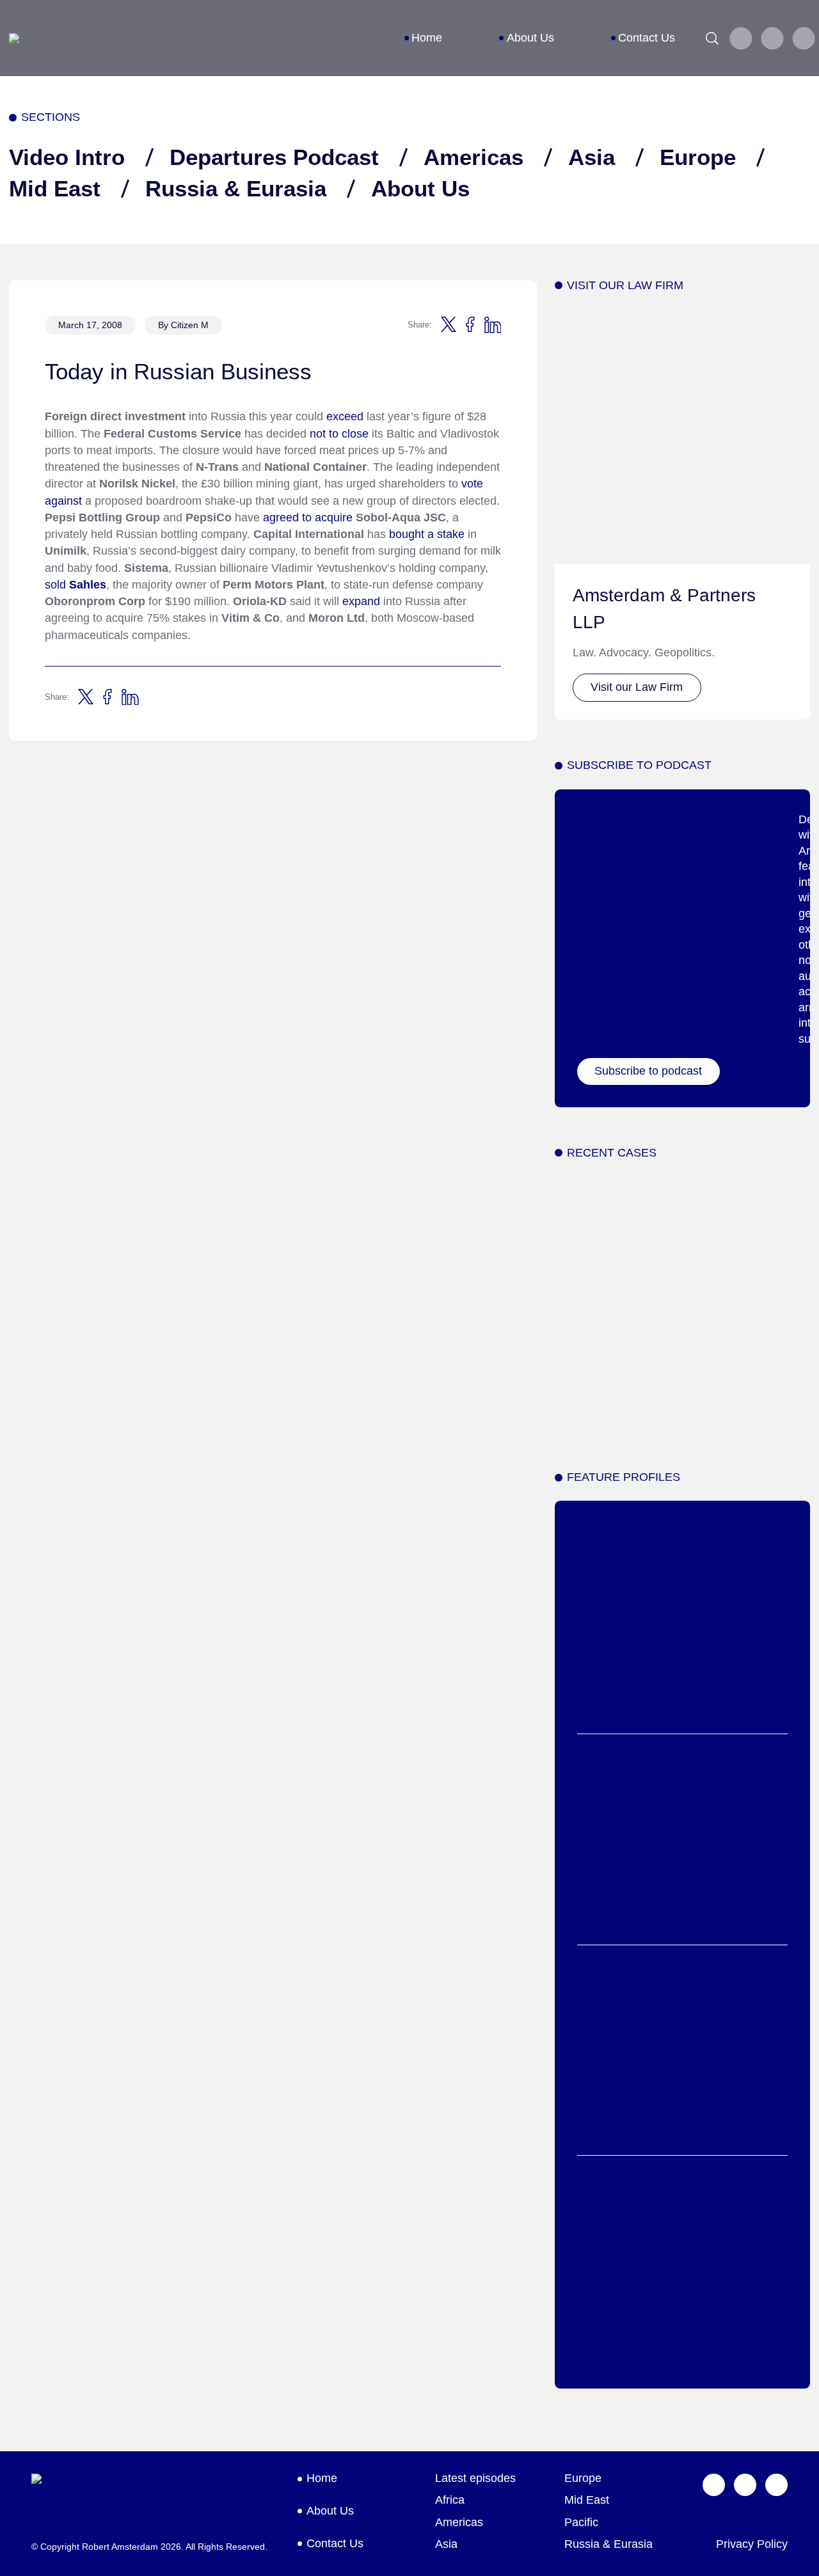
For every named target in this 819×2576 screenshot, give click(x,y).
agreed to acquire (308, 518)
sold (76, 585)
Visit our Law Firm (637, 687)
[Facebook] (772, 38)
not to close (339, 434)
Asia (592, 157)
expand (361, 601)
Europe (698, 157)
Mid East (55, 188)
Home (427, 38)
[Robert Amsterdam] (14, 38)
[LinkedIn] (803, 38)
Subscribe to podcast (648, 1071)
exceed (345, 416)
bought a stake (427, 534)
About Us (530, 38)
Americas (473, 157)
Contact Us (647, 38)
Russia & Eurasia (236, 188)
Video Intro (67, 157)
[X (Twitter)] (741, 38)
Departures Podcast (274, 157)
